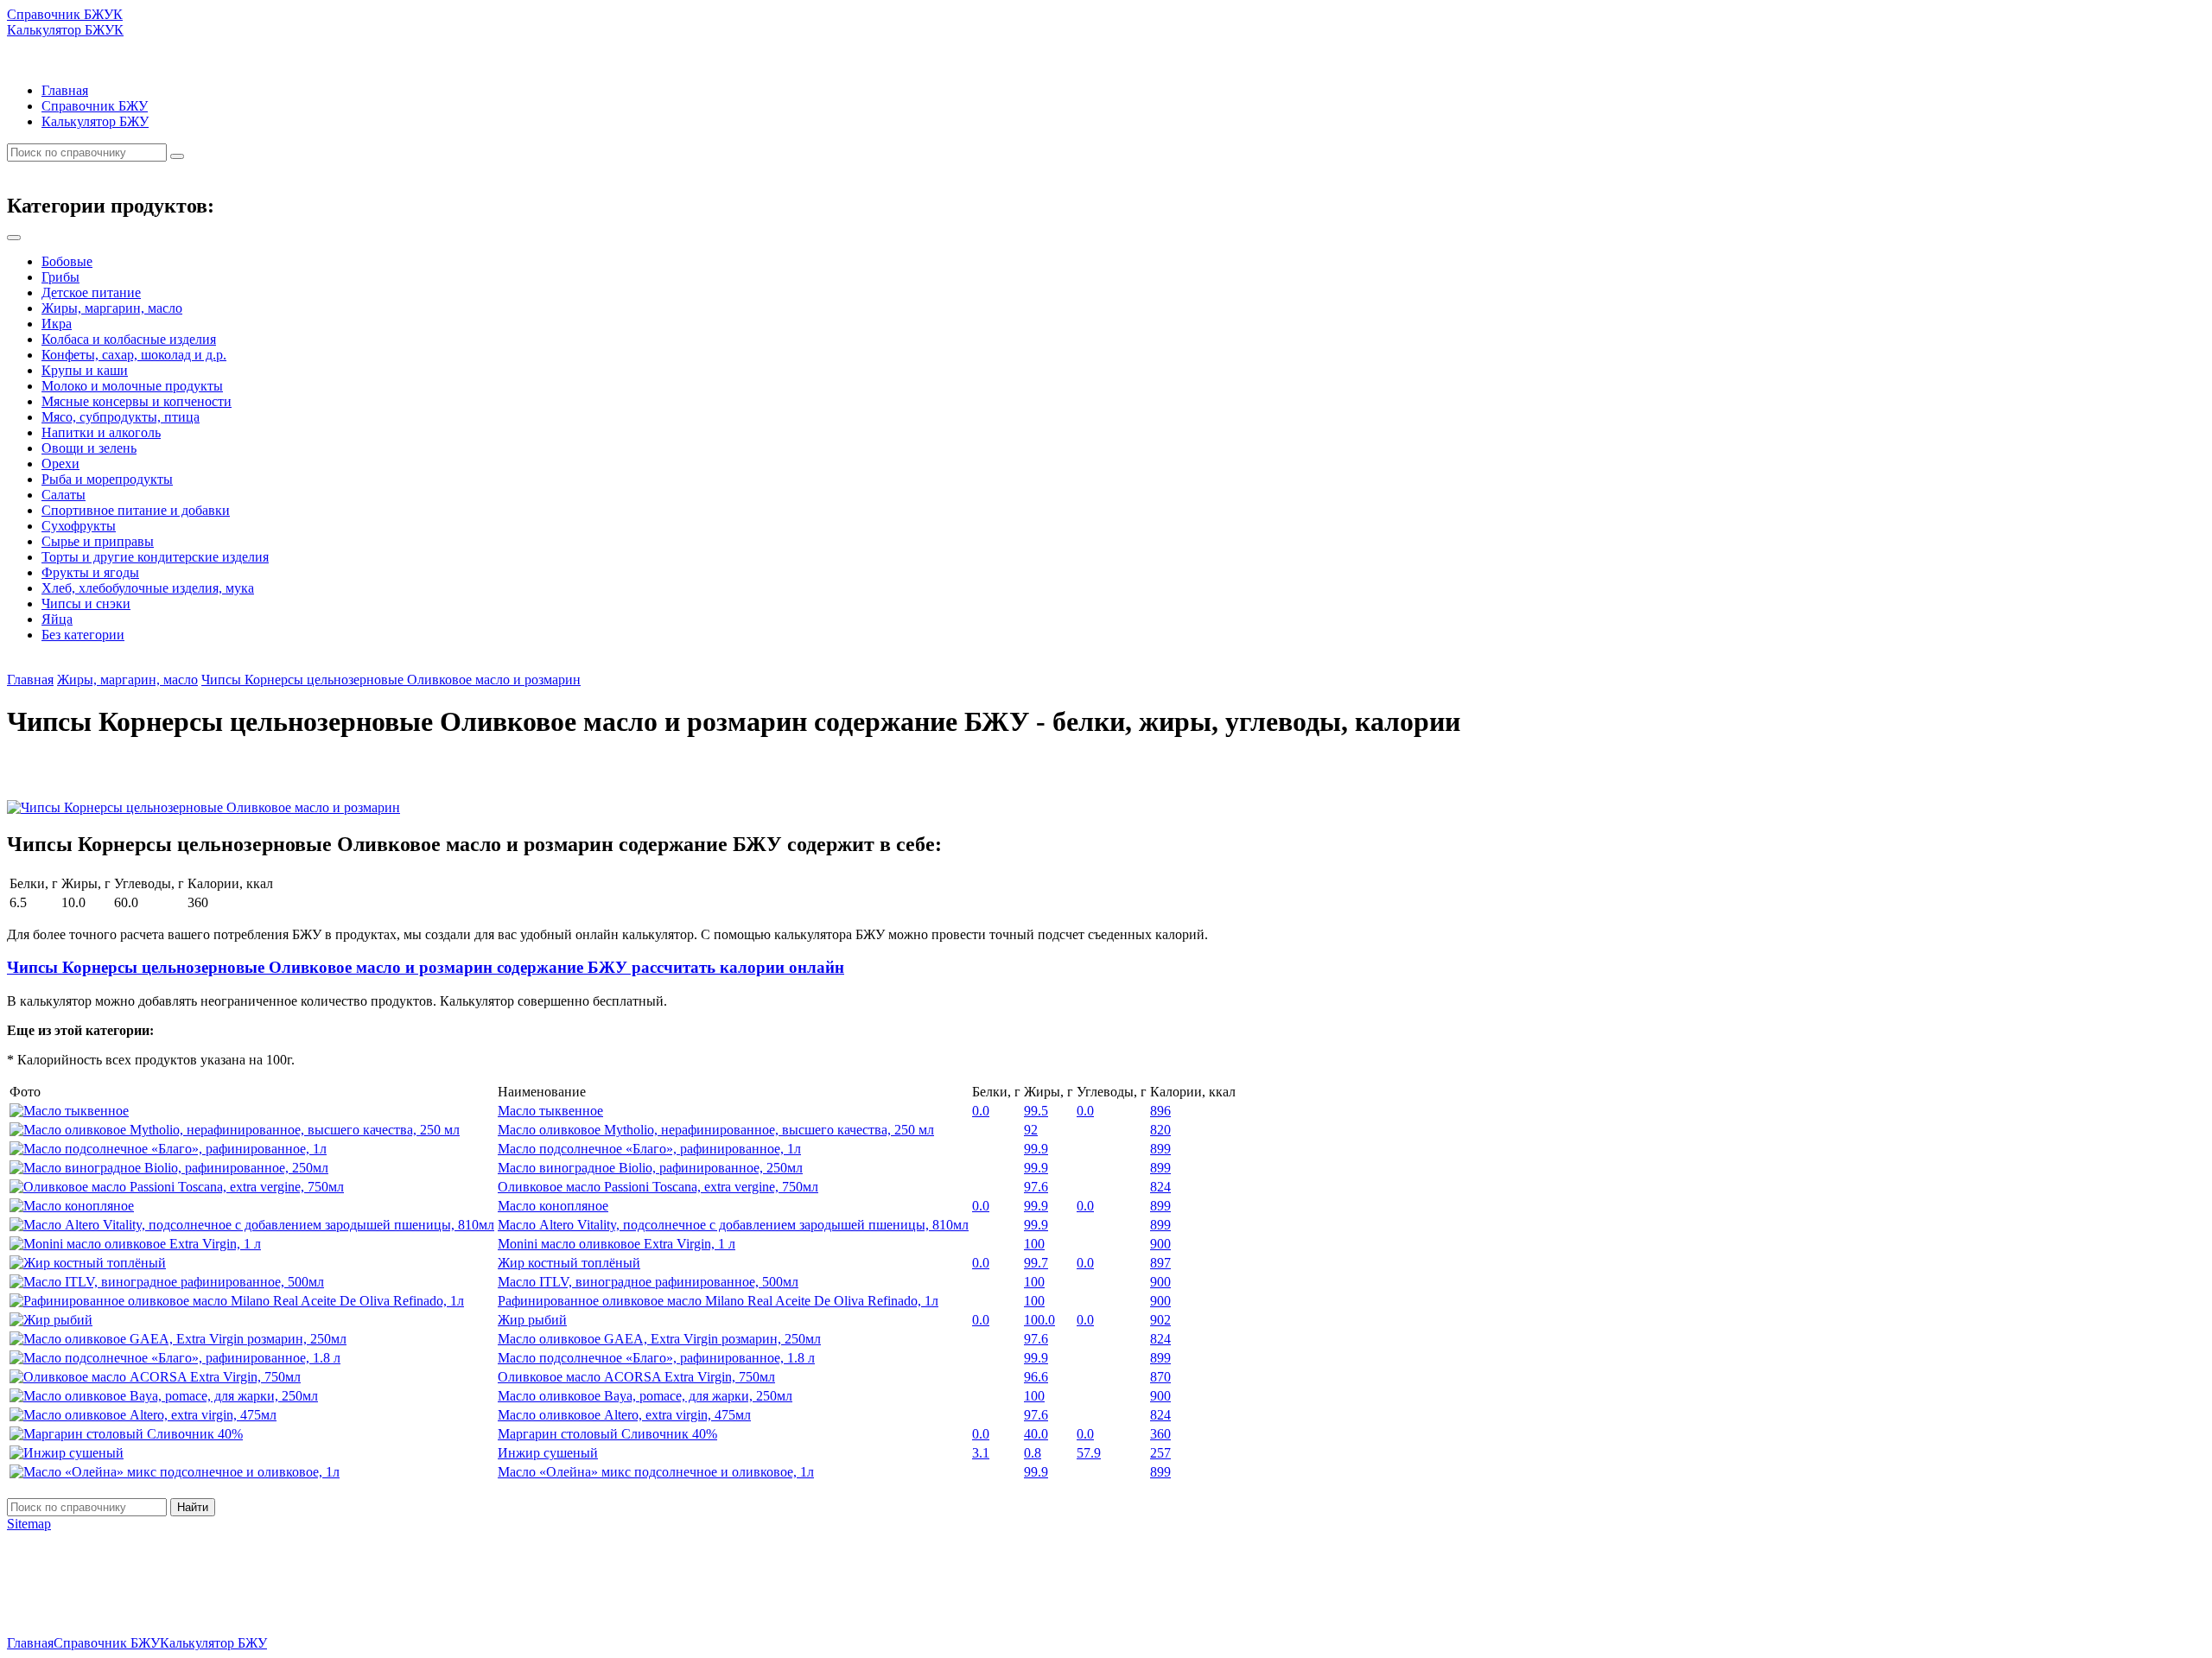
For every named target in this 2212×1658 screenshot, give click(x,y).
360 (1160, 1434)
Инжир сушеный (548, 1453)
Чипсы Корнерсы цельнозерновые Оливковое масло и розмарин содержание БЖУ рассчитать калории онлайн (426, 967)
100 (1034, 1244)
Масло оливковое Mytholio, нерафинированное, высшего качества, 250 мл (716, 1130)
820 (1160, 1130)
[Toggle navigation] (14, 238)
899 (1160, 1149)
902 (1160, 1320)
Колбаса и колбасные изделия (129, 339)
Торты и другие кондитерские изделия (155, 557)
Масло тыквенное (550, 1111)
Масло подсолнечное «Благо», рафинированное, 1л (649, 1149)
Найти (193, 1507)
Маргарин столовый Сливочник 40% (607, 1434)
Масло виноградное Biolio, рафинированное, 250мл (650, 1168)
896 (1160, 1111)
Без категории (83, 635)
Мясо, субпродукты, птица (121, 417)
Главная (65, 90)
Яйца (57, 619)
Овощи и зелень (89, 448)
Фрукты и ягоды (90, 572)
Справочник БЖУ (95, 106)
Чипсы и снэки (86, 603)
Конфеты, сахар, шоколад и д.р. (134, 355)
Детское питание (91, 292)
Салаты (64, 495)
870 (1160, 1377)
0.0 (981, 1111)
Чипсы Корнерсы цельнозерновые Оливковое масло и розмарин (391, 680)
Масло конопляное (553, 1206)
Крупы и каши (85, 370)
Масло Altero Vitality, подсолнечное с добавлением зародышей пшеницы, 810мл (733, 1225)
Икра (57, 324)
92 (1031, 1130)
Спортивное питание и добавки (136, 510)
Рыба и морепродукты (107, 479)
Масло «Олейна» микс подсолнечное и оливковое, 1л (656, 1472)
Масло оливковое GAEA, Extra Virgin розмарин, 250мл (659, 1339)
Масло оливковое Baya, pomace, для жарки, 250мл (645, 1396)
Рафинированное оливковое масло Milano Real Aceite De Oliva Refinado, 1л (718, 1301)
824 (1160, 1187)
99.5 (1036, 1111)
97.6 (1036, 1187)
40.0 (1036, 1434)
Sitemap (29, 1524)
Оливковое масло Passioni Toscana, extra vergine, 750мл (658, 1187)
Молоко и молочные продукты (132, 386)
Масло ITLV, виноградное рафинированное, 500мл (648, 1282)
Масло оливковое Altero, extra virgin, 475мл (624, 1415)
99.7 (1036, 1263)
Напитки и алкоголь (101, 432)
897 (1160, 1263)
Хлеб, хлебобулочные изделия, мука (148, 588)
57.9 (1089, 1453)
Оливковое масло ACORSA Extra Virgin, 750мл (636, 1377)
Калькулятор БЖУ (95, 121)
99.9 (1036, 1149)
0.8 (1033, 1453)
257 (1160, 1453)
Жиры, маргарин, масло (112, 308)
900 (1160, 1244)
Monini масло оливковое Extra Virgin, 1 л (617, 1244)
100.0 (1039, 1320)
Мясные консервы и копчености (137, 401)
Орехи (60, 464)
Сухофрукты (79, 526)
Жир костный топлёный (569, 1263)
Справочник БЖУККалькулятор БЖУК (65, 22)
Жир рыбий (532, 1320)
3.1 (981, 1453)
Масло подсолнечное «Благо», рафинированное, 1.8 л (656, 1358)
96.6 (1036, 1377)
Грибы (60, 277)
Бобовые (67, 261)
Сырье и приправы (98, 541)
